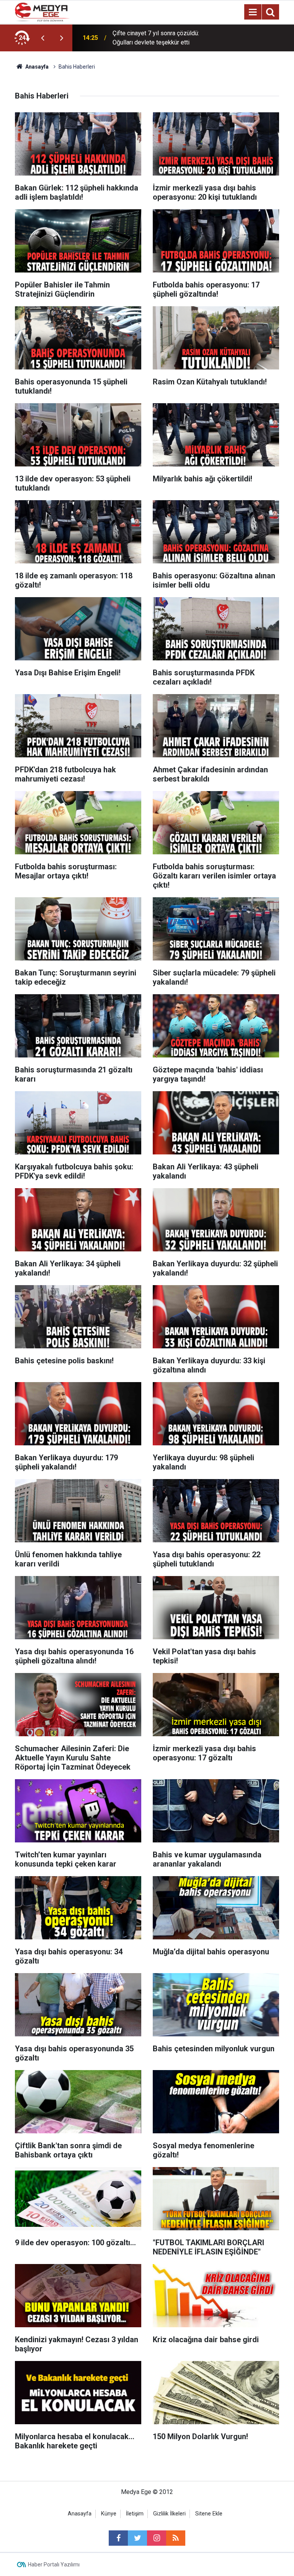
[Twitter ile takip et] (137, 2538)
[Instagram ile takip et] (157, 2538)
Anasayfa (80, 2514)
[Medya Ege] (42, 11)
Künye (109, 2514)
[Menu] (253, 12)
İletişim (135, 2514)
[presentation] (42, 38)
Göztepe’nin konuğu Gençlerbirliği (157, 38)
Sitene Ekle (209, 2514)
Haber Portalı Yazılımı (54, 2565)
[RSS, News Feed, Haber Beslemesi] (176, 2538)
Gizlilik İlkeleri (169, 2514)
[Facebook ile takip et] (118, 2538)
